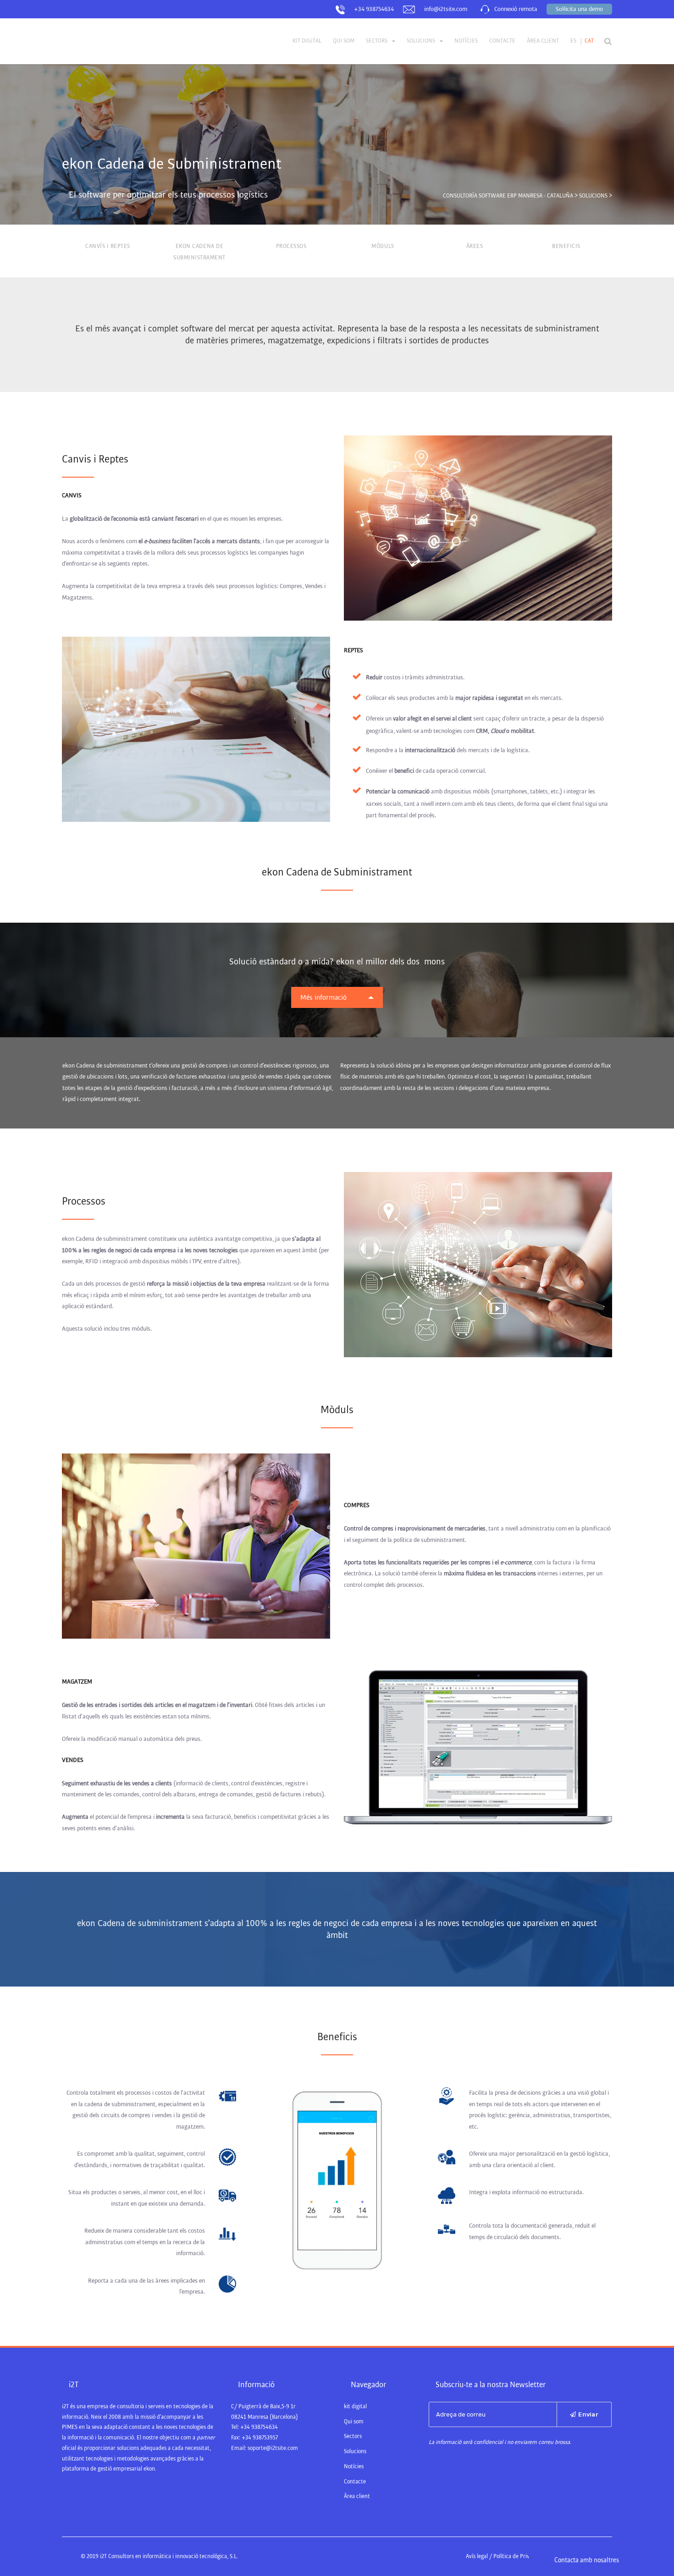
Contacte (502, 41)
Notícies (466, 41)
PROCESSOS (291, 246)
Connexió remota (516, 9)
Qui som (344, 41)
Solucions (421, 41)
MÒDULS (383, 246)
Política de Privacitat (519, 2557)
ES (573, 41)
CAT (589, 41)
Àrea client (543, 41)
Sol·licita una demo (579, 9)
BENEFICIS (566, 246)
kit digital (307, 41)
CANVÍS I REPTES (108, 246)
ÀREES (475, 246)
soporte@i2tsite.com (273, 2448)
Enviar (588, 2414)
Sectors (377, 41)
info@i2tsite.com (446, 9)
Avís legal (477, 2557)
